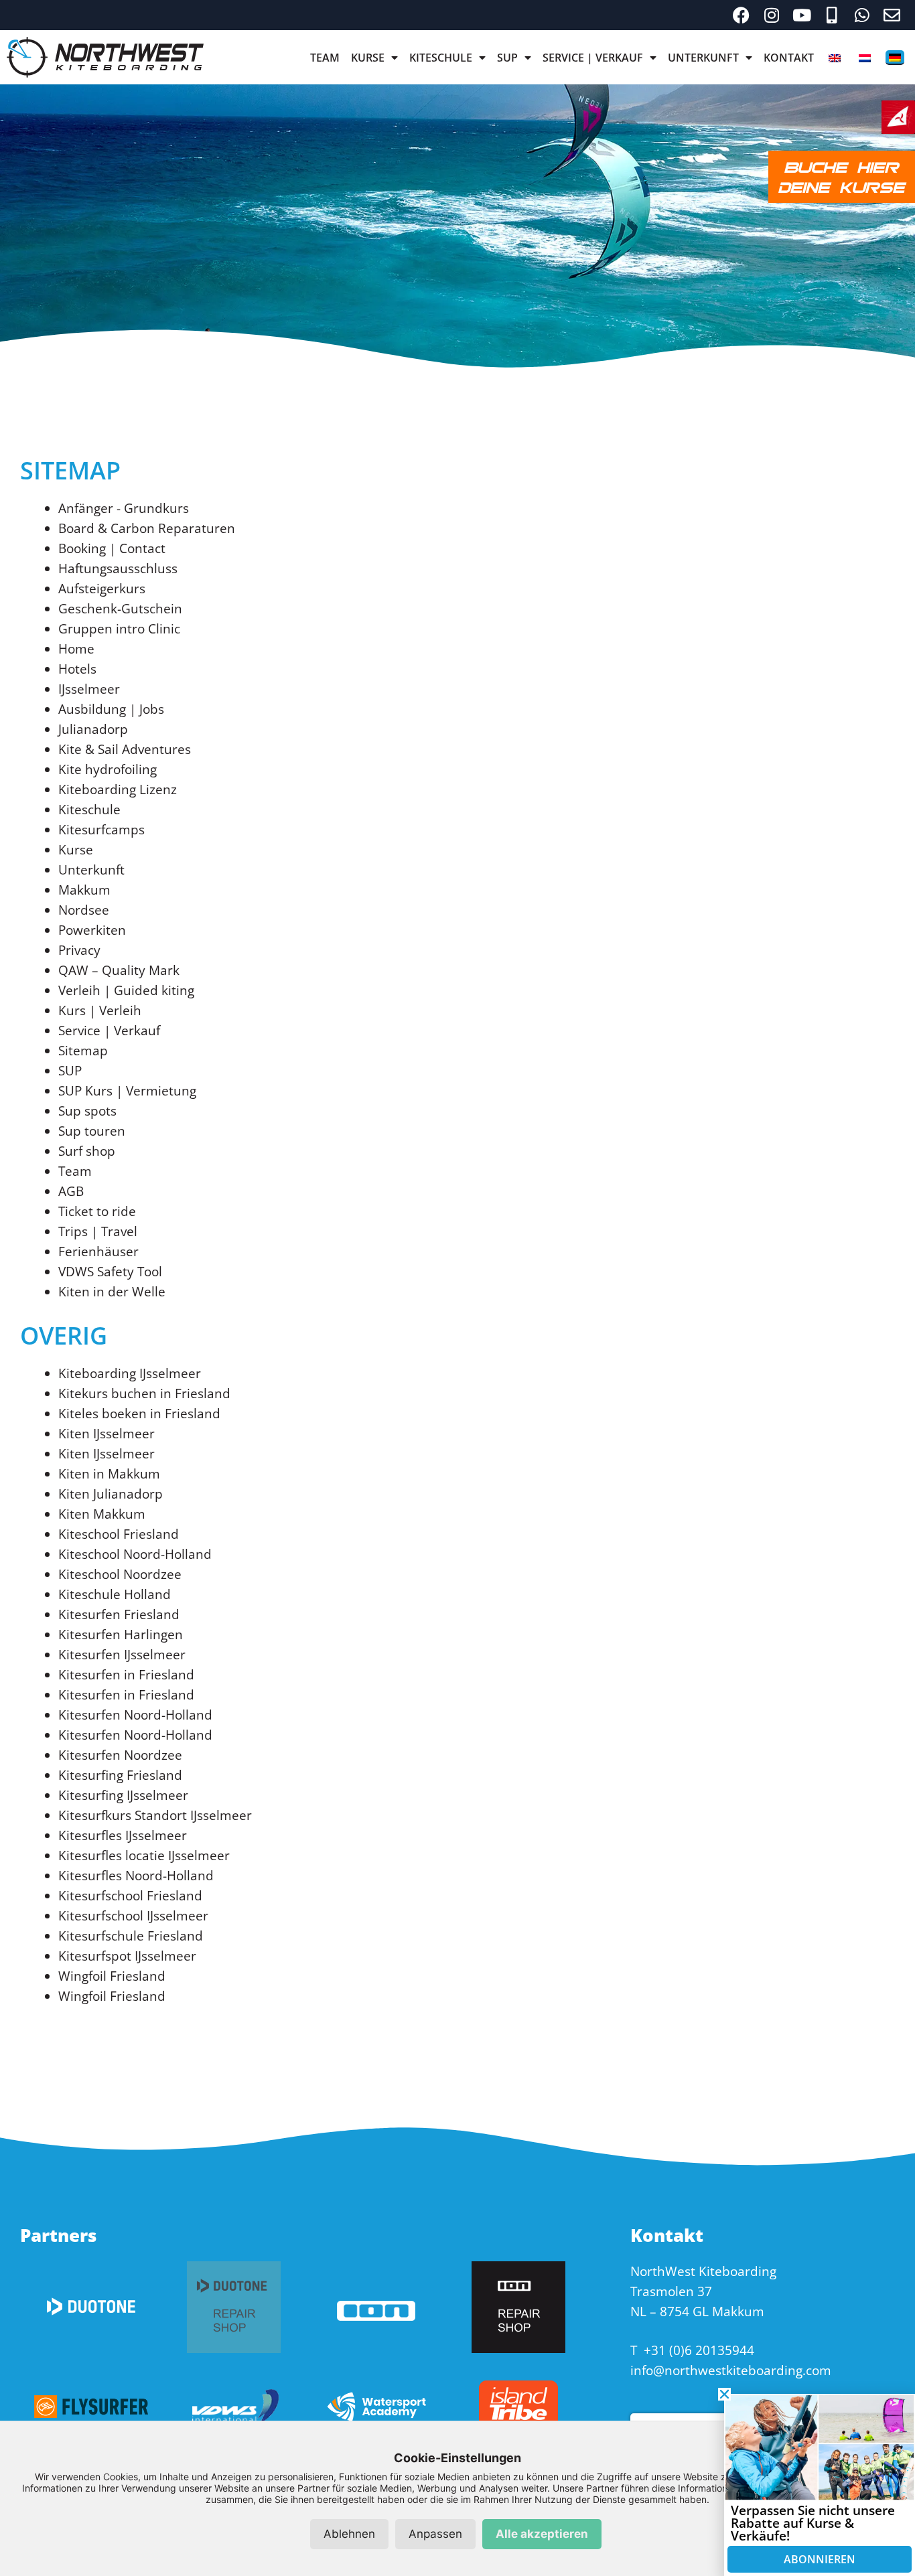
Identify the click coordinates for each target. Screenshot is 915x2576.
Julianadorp (93, 729)
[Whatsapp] (862, 15)
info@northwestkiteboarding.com (731, 2370)
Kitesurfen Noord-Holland (135, 1715)
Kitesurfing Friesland (120, 1775)
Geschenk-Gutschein (120, 609)
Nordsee (84, 910)
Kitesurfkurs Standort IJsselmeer (155, 1815)
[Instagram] (771, 15)
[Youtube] (801, 15)
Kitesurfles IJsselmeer (123, 1835)
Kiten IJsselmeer (107, 1434)
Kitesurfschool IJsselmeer (133, 1916)
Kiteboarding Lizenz (118, 789)
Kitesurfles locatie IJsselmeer (144, 1855)
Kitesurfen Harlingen (121, 1635)
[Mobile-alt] (832, 15)
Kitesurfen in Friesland (126, 1675)
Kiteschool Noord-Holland (135, 1554)
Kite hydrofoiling (108, 769)
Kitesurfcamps (101, 830)
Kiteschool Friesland (119, 1534)
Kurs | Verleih (100, 1010)
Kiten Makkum (102, 1514)
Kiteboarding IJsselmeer (130, 1373)
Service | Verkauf (593, 58)
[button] (724, 2394)
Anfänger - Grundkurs (124, 508)
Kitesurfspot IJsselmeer (127, 1956)
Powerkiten (92, 930)
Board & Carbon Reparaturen (147, 528)
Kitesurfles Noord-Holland (136, 1876)
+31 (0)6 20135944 (699, 2350)
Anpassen (435, 2534)
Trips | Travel (98, 1231)
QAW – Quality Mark (119, 970)
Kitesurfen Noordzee (120, 1755)
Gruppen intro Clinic (119, 629)
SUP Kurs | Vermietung (127, 1091)
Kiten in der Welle (112, 1292)
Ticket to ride (97, 1211)
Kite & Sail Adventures (125, 749)
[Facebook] (741, 15)
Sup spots (87, 1111)
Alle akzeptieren (542, 2534)
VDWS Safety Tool (110, 1272)
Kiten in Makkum (109, 1474)
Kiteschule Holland (115, 1594)
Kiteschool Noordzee (120, 1574)
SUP (507, 58)
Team (325, 58)
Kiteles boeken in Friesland (139, 1414)
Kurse (368, 58)
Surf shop (87, 1151)
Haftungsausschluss (118, 569)
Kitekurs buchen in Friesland (144, 1393)
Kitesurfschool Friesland (130, 1896)
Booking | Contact (112, 548)
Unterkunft (703, 58)
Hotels (77, 669)
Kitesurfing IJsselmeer (123, 1795)
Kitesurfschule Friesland (131, 1936)
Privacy (79, 950)
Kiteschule (441, 58)
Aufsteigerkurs (102, 589)
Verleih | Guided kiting (126, 990)
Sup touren (92, 1131)
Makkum (84, 890)
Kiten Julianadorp (111, 1494)
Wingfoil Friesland (112, 1976)
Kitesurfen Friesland (119, 1614)
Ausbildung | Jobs (111, 709)
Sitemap (83, 1051)
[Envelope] (892, 15)
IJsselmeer (89, 689)
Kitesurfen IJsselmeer (122, 1655)
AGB (71, 1191)
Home (76, 649)
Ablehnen (349, 2534)
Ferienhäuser (98, 1252)
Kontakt (789, 58)
